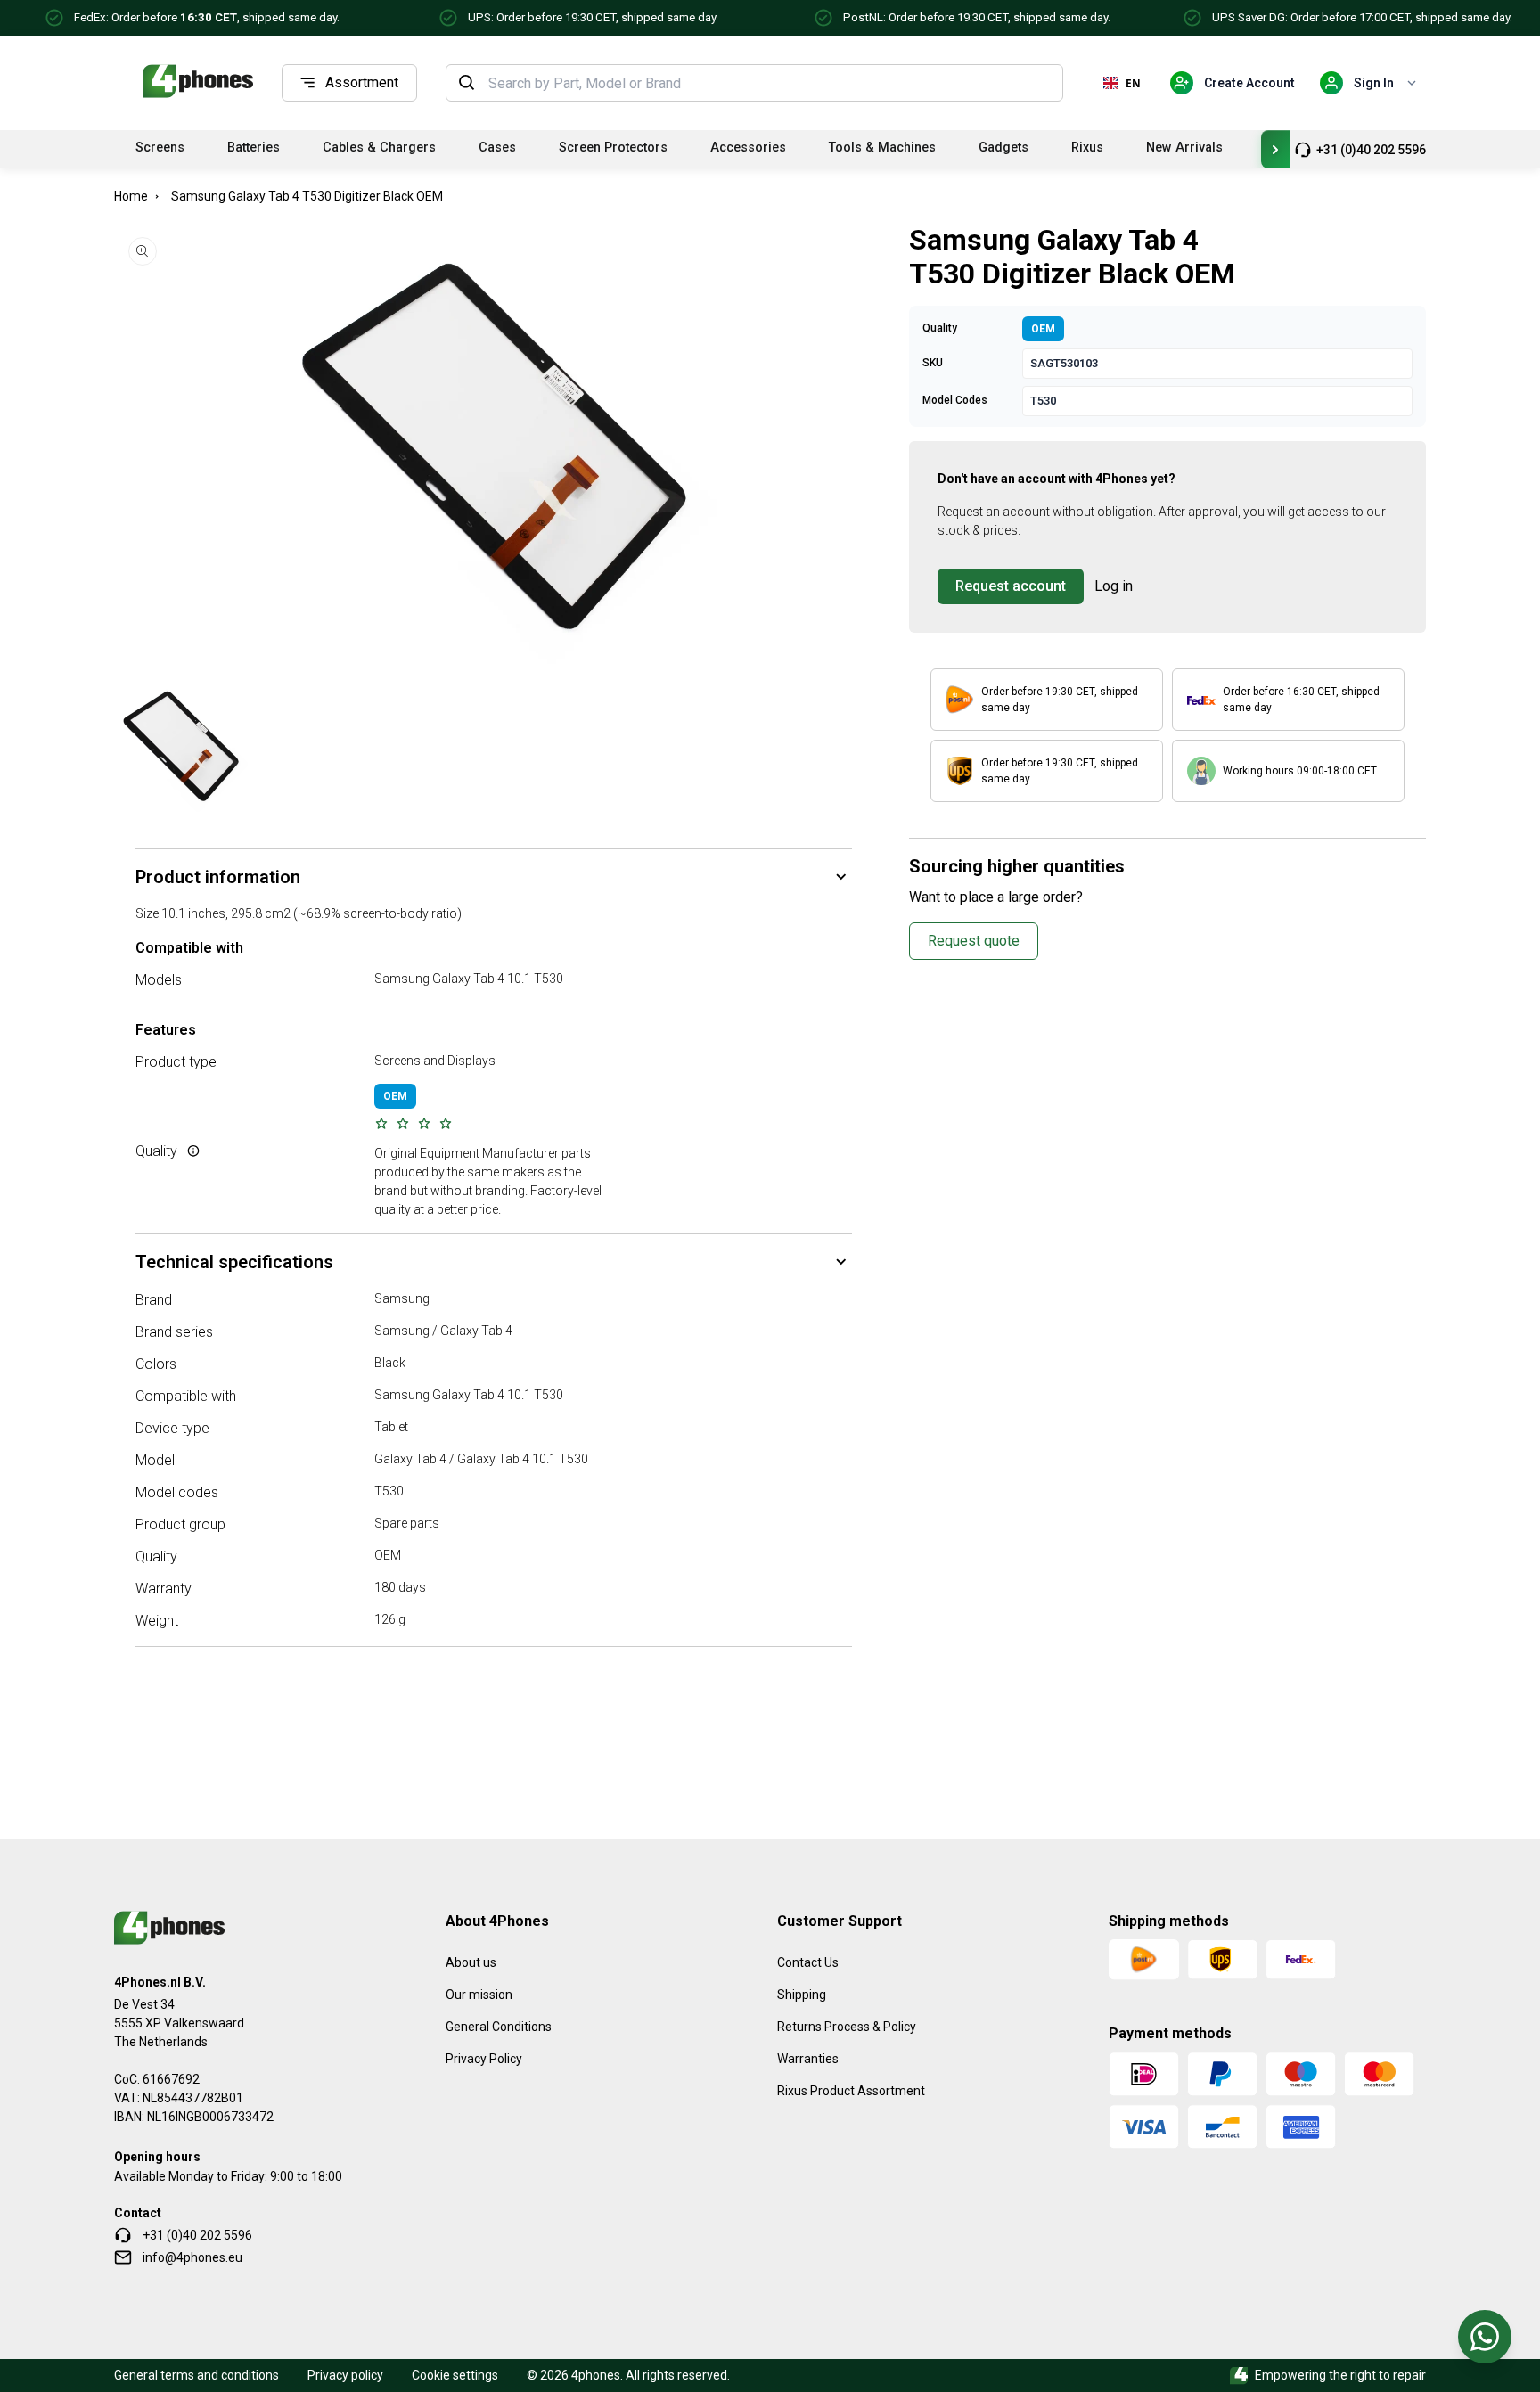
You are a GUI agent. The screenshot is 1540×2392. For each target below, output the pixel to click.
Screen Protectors (613, 147)
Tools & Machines (882, 147)
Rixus (1087, 147)
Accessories (748, 147)
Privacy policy (345, 2375)
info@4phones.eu (192, 2257)
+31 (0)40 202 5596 (1371, 150)
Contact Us (808, 1962)
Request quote (974, 941)
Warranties (808, 2059)
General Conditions (499, 2027)
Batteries (254, 147)
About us (471, 1962)
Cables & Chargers (379, 147)
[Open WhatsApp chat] (1485, 2337)
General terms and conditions (197, 2375)
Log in (1114, 586)
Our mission (479, 1995)
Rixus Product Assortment (851, 2091)
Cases (497, 147)
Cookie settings (455, 2375)
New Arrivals (1184, 147)
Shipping (802, 1995)
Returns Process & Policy (847, 2027)
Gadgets (1003, 147)
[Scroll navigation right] (1275, 149)
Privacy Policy (484, 2059)
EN (1133, 83)
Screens (160, 147)
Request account (1011, 586)
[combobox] (770, 83)
